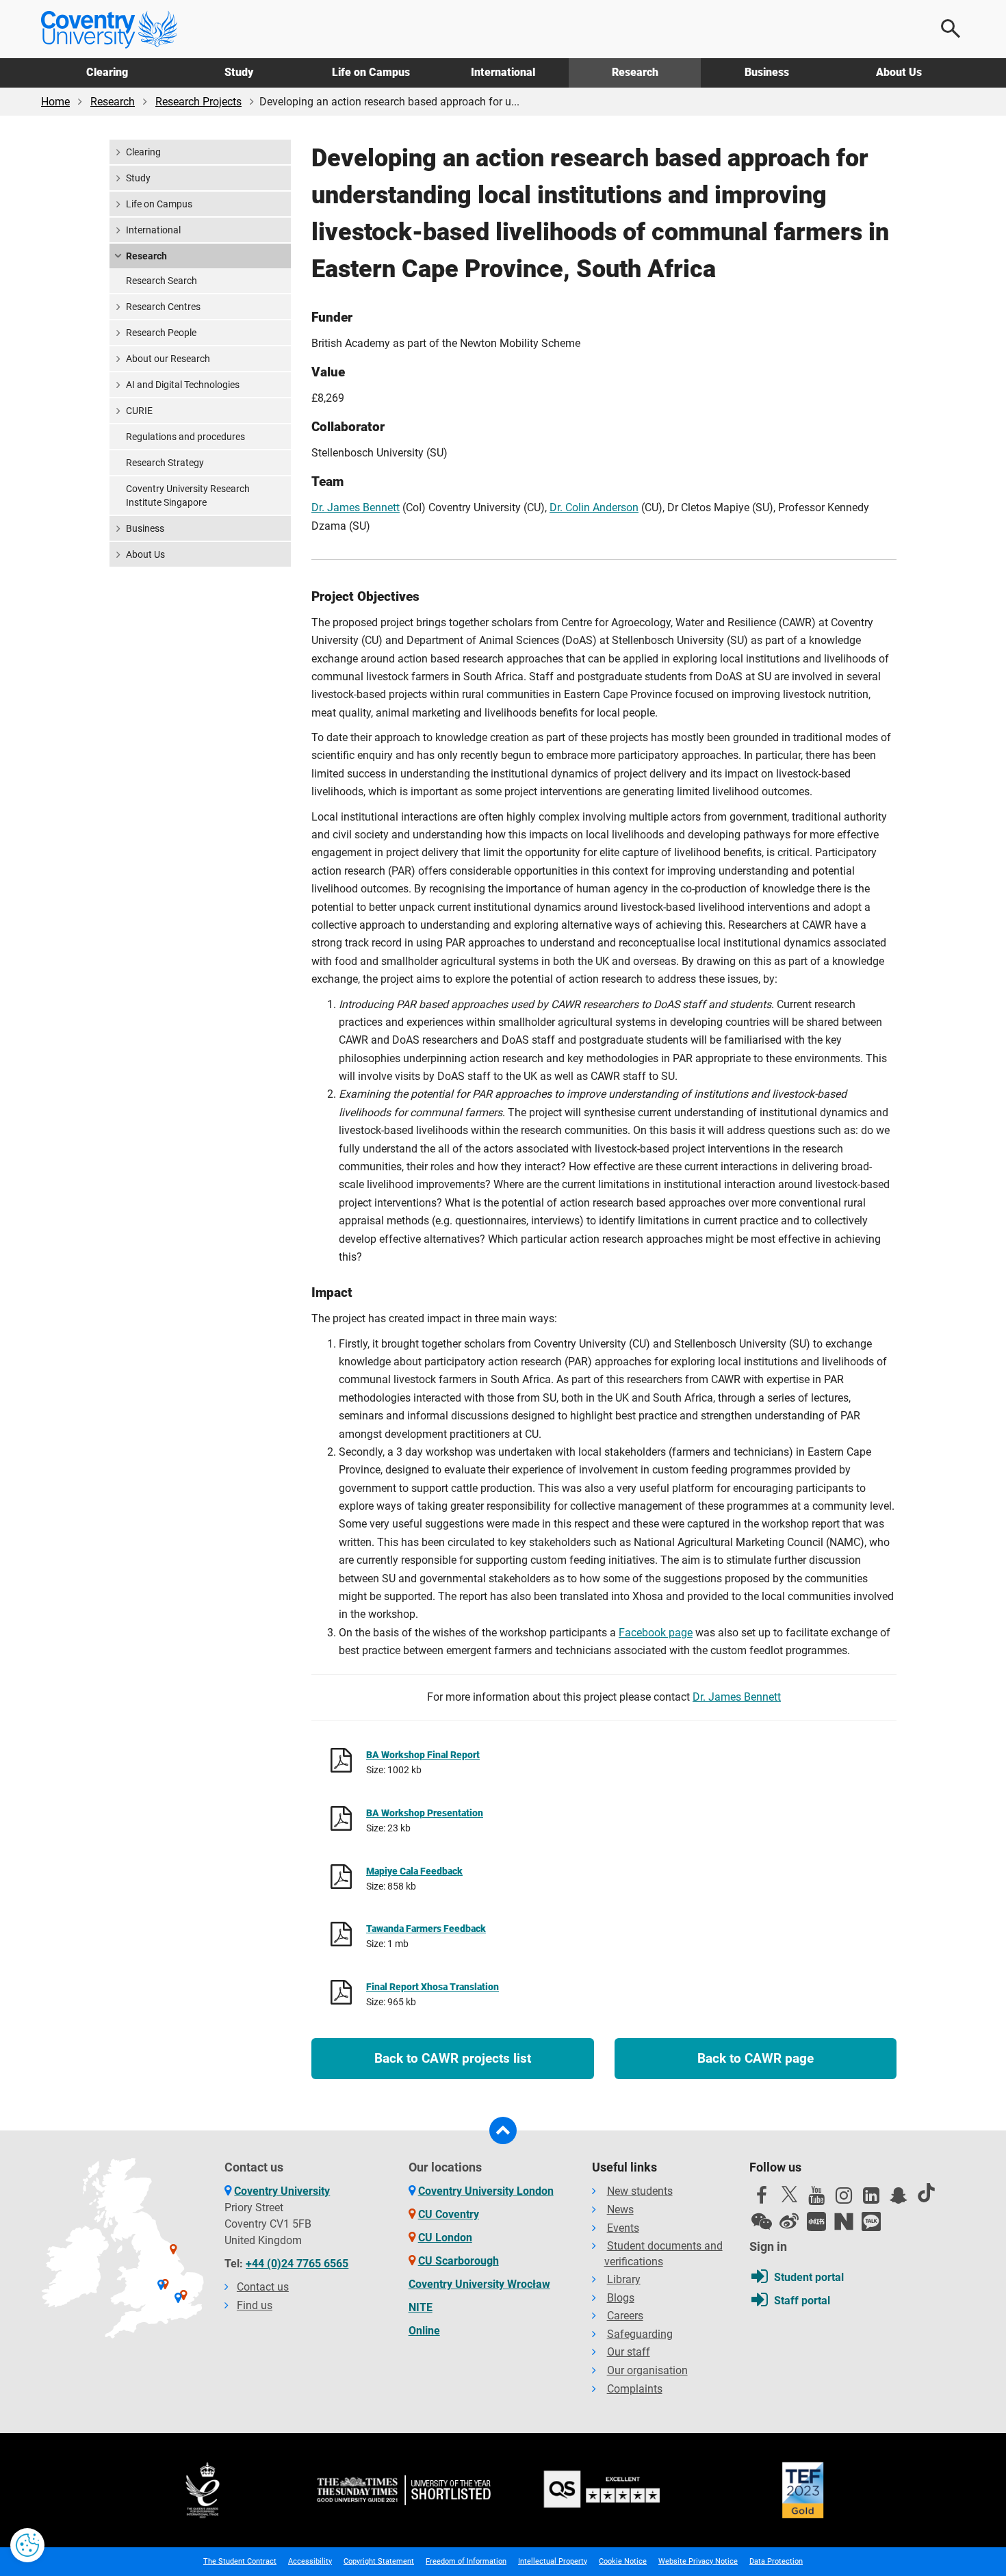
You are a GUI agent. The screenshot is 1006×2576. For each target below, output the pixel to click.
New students (640, 2191)
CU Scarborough (459, 2261)
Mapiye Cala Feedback (414, 1871)
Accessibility (310, 2561)
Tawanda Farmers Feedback (426, 1929)
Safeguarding (640, 2334)
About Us (899, 72)
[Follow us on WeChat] (762, 2221)
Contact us (263, 2287)
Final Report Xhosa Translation (433, 1987)
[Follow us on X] (789, 2194)
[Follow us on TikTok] (926, 2193)
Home (55, 102)
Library (624, 2279)
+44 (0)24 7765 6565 (297, 2264)
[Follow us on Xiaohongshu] (816, 2221)
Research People (161, 333)
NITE (421, 2307)
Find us (255, 2305)
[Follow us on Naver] (844, 2221)
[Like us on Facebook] (762, 2199)
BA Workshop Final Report (423, 1755)
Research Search (162, 281)
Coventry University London (486, 2191)
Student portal (809, 2277)
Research (635, 72)
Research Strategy (165, 463)
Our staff (629, 2352)
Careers (625, 2316)
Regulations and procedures (185, 437)
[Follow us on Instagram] (844, 2199)
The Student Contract (240, 2561)
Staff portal (802, 2301)
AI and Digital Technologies (183, 385)
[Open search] (951, 29)
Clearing (107, 72)
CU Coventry (449, 2214)
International (503, 72)
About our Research (168, 359)
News (620, 2210)
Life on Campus (371, 72)
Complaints (635, 2389)
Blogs (621, 2298)
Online (424, 2331)
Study (239, 72)
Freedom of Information (466, 2561)
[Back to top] (503, 2130)
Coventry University (282, 2191)
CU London (445, 2238)
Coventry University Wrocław (479, 2284)
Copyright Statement (379, 2561)
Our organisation (647, 2370)
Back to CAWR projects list (453, 2058)
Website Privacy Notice (698, 2561)
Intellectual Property (553, 2561)
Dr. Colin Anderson (594, 507)
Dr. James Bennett (356, 507)
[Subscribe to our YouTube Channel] (816, 2199)
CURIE (139, 411)
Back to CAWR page (756, 2058)
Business (767, 72)
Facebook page (656, 1633)
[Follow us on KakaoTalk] (871, 2221)
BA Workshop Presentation (425, 1813)
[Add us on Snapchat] (899, 2199)
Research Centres (163, 307)
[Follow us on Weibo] (789, 2221)
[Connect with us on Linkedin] (871, 2199)
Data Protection (776, 2561)
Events (623, 2228)
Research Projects (198, 102)
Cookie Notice (623, 2561)
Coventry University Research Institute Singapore (188, 495)
